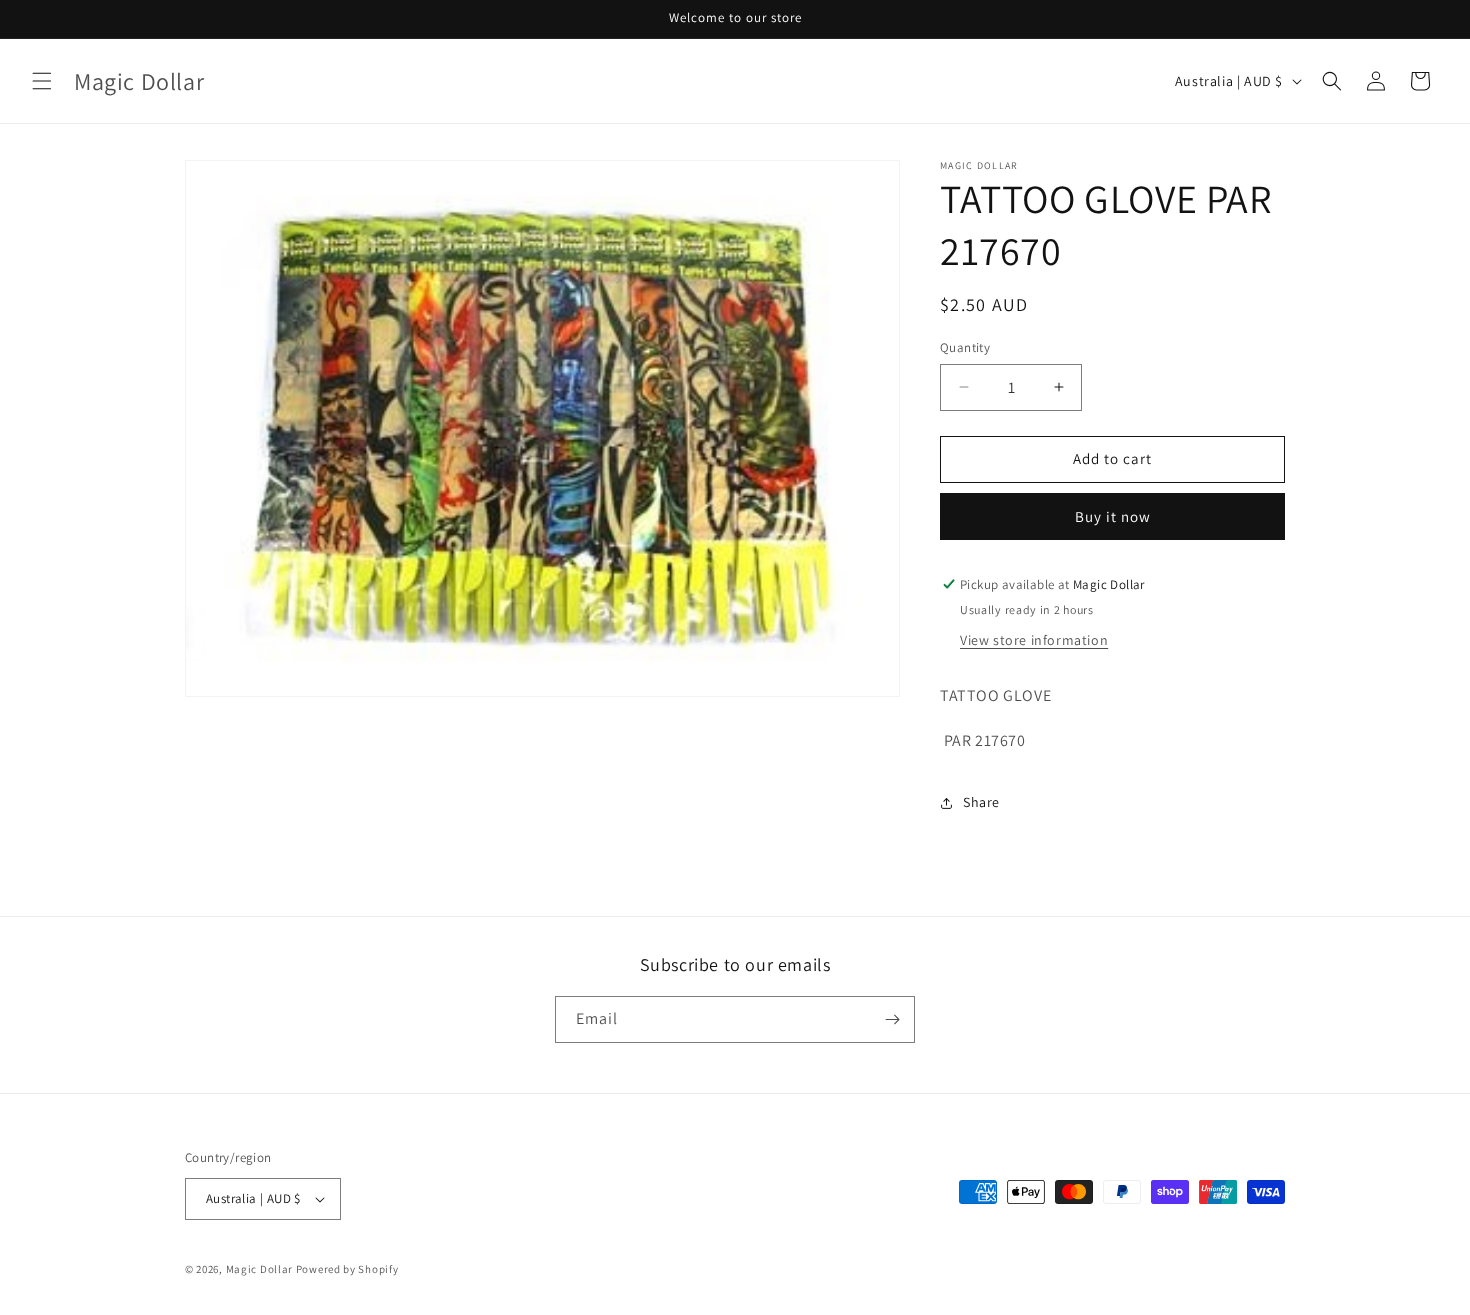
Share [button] (981, 802)
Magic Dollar (259, 1269)
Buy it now (1113, 516)
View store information (1034, 640)
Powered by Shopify (347, 1269)
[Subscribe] (892, 1019)
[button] (42, 81)
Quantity (965, 347)
